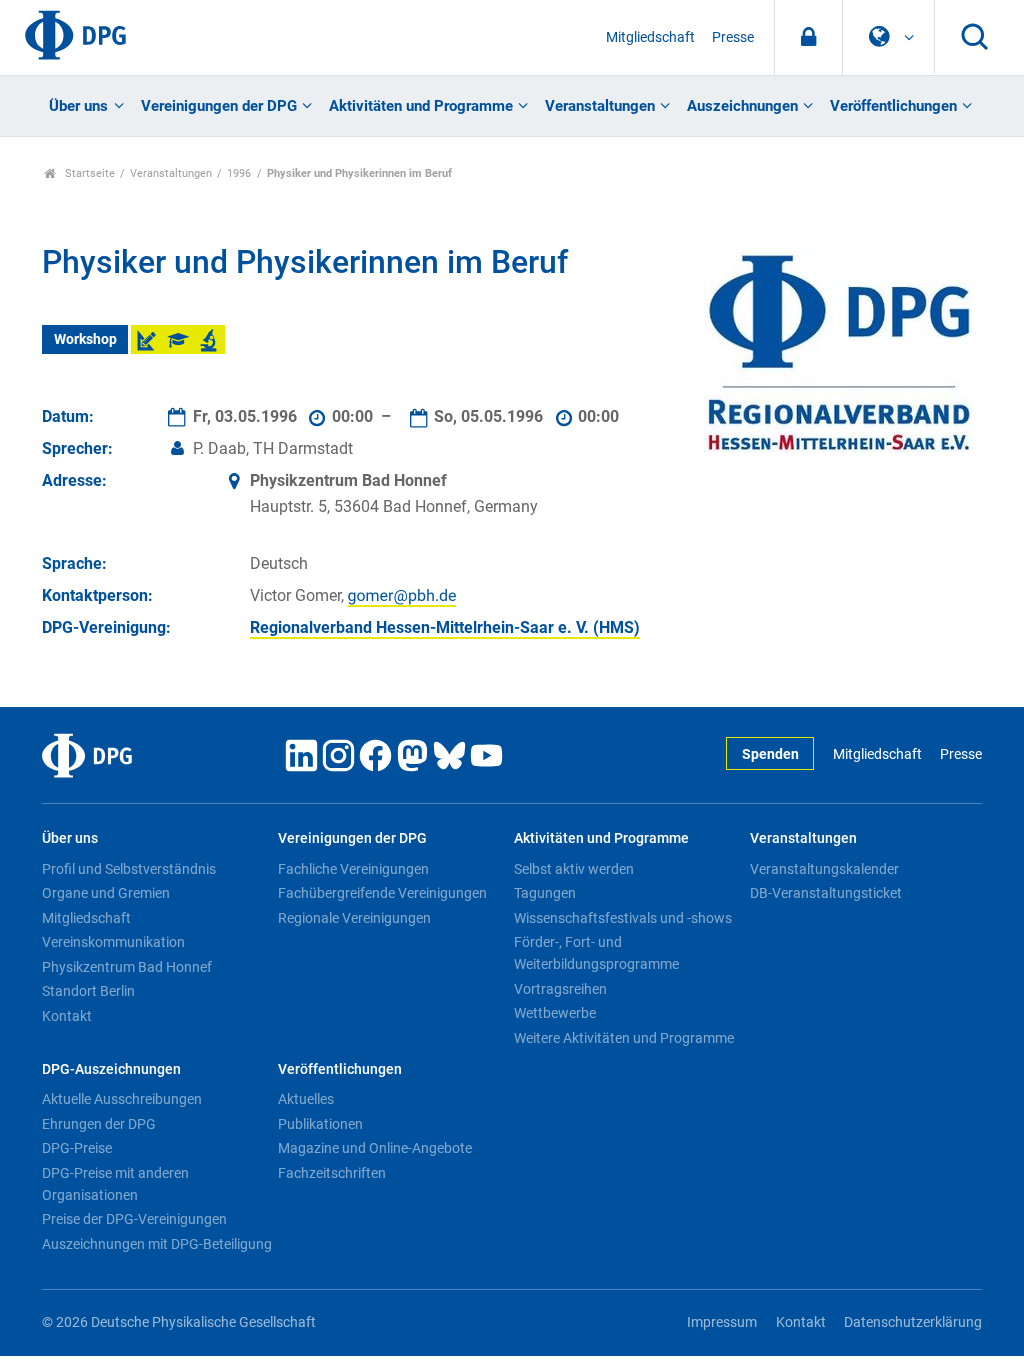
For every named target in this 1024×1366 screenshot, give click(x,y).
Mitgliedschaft (650, 37)
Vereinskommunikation (113, 942)
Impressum (722, 1322)
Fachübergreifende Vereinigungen (382, 893)
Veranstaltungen (600, 106)
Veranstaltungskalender (824, 869)
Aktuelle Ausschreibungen (122, 1099)
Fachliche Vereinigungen (353, 869)
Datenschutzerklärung (913, 1322)
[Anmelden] (808, 37)
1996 (239, 173)
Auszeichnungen (742, 106)
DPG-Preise (77, 1148)
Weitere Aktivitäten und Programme (624, 1038)
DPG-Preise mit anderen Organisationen (115, 1184)
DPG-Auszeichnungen (111, 1069)
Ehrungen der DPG (99, 1124)
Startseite (88, 173)
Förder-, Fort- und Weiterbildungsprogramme (596, 953)
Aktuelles (306, 1099)
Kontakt (67, 1016)
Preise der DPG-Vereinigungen (134, 1219)
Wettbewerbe (555, 1013)
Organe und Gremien (106, 893)
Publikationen (320, 1124)
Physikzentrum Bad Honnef (127, 967)
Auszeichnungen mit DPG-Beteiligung (157, 1244)
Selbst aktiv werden (574, 869)
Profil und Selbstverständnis (129, 869)
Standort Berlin (88, 991)
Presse (733, 37)
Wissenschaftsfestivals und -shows (623, 918)
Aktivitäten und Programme (421, 106)
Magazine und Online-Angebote (375, 1148)
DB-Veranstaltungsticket (826, 893)
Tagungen (545, 893)
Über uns (78, 106)
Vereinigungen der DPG (219, 106)
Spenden (770, 754)
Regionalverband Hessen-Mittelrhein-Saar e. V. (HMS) (445, 627)
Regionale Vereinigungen (354, 918)
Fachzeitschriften (332, 1173)
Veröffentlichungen (893, 106)
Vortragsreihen (560, 989)
